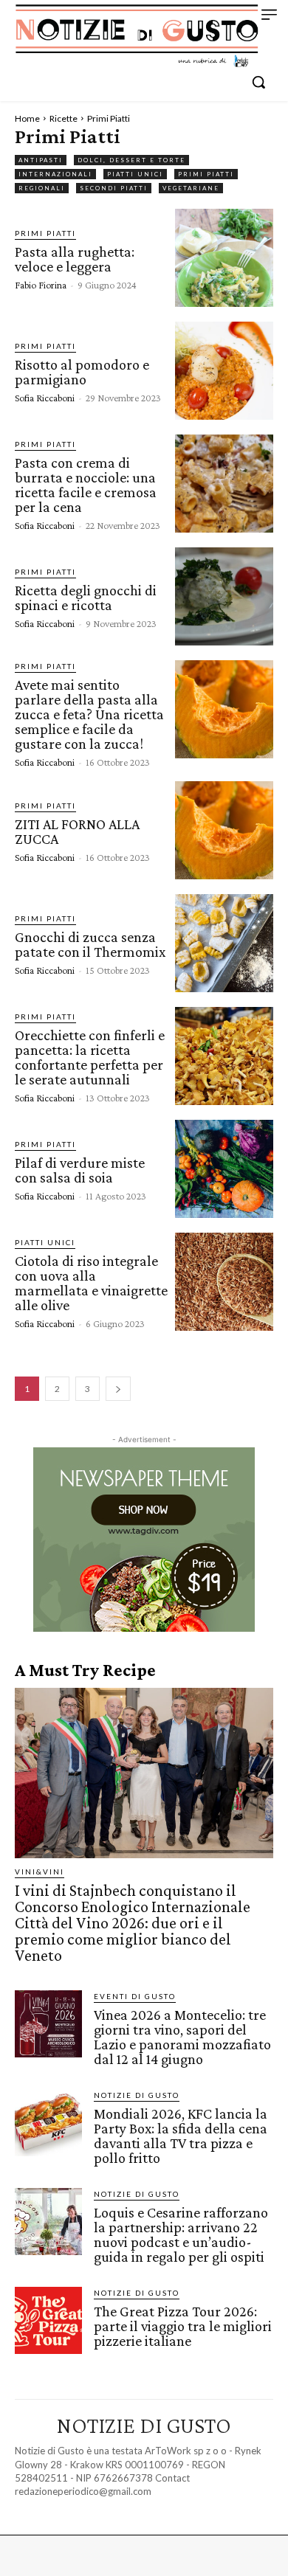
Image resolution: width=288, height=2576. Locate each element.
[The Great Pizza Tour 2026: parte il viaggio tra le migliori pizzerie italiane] (48, 2320)
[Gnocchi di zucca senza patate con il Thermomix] (224, 943)
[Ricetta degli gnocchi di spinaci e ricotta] (224, 596)
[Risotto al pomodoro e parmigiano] (224, 371)
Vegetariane (191, 188)
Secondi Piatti (114, 188)
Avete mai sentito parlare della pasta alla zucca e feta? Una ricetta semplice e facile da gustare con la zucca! (89, 714)
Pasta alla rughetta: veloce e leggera (75, 259)
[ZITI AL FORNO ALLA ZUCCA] (224, 830)
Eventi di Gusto (135, 1996)
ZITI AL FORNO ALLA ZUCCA (77, 831)
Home (27, 118)
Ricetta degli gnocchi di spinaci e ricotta (86, 598)
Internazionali (55, 174)
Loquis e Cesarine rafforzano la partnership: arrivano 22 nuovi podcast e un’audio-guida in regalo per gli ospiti (181, 2234)
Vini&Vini (40, 1872)
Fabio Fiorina (41, 285)
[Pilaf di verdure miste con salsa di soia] (224, 1169)
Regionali (42, 188)
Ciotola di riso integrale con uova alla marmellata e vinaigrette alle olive (91, 1283)
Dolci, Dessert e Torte (131, 160)
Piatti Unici (135, 174)
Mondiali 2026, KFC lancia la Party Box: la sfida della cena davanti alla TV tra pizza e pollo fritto (181, 2136)
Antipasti (41, 160)
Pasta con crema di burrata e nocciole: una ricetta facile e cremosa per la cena (86, 485)
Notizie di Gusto (137, 2095)
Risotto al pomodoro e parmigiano (82, 372)
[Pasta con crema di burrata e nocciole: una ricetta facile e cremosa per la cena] (224, 484)
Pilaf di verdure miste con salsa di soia (80, 1170)
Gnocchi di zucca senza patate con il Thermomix (90, 944)
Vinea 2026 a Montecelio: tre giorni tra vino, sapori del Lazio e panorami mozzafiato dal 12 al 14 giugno (182, 2037)
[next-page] (118, 1389)
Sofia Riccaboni (45, 398)
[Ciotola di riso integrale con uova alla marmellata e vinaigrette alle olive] (224, 1282)
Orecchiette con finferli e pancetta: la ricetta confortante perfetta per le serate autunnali (90, 1057)
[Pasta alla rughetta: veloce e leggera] (224, 258)
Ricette (64, 118)
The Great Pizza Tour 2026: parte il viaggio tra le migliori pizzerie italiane (183, 2326)
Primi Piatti (206, 174)
